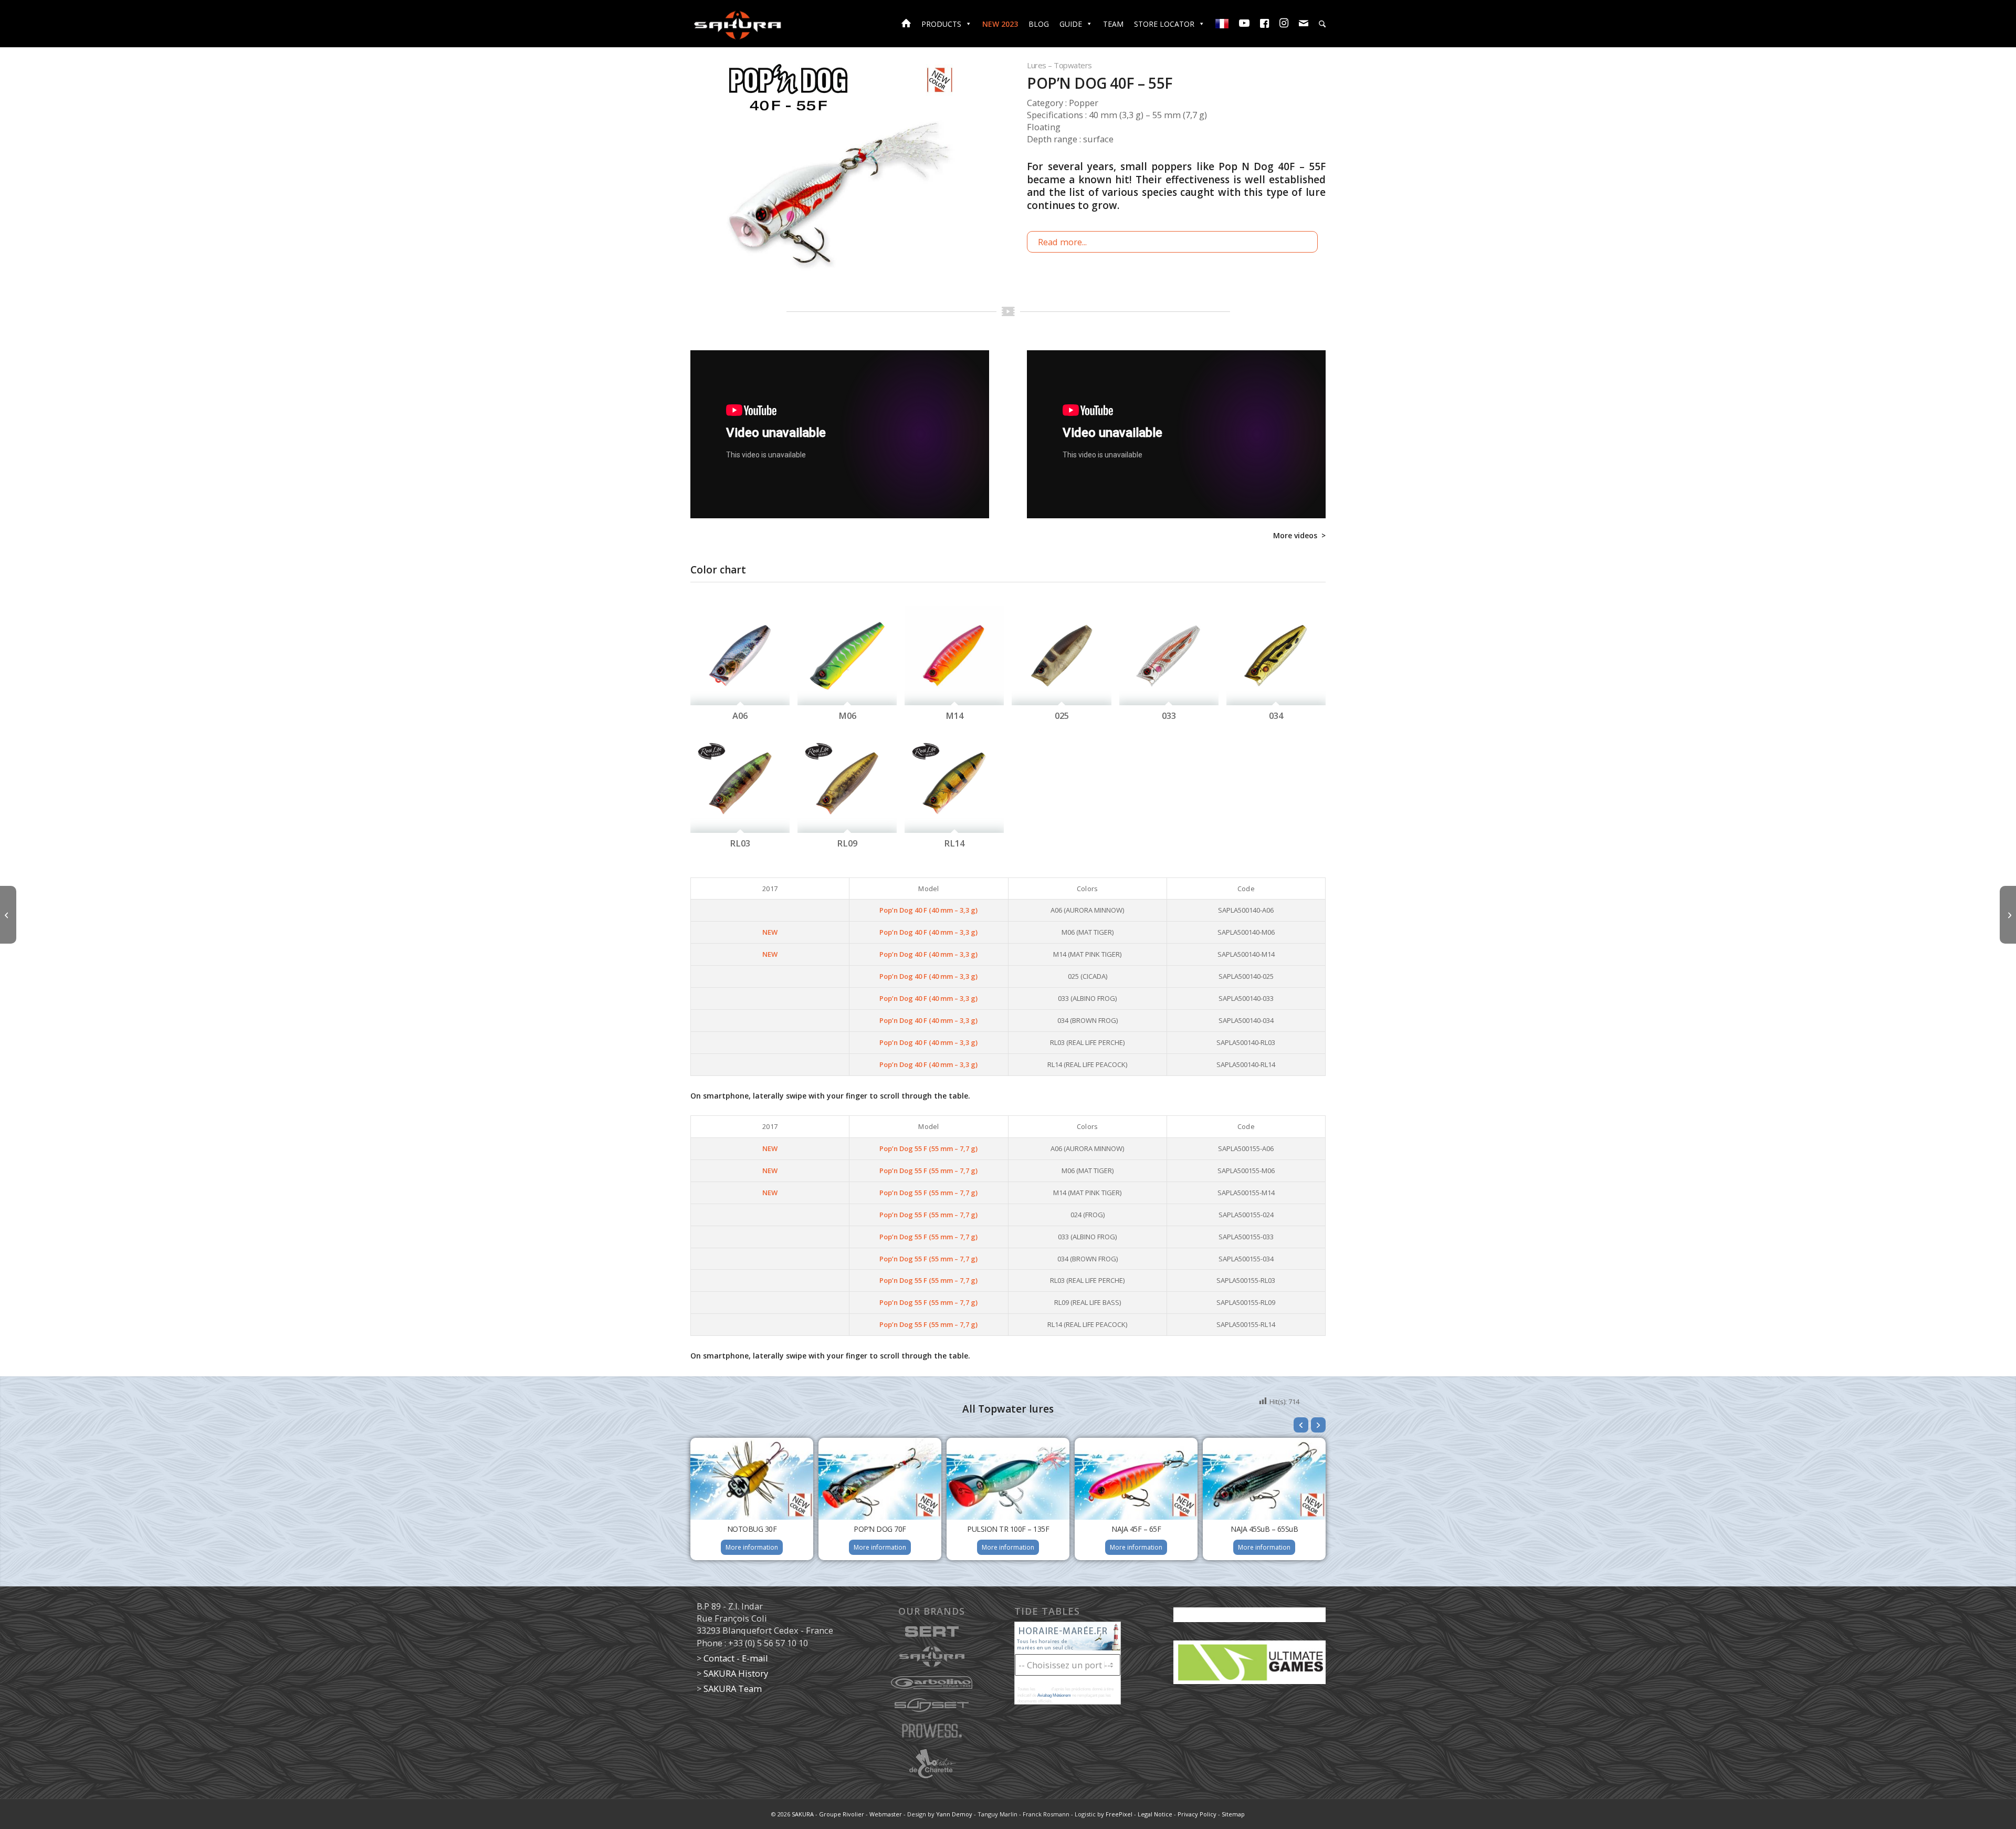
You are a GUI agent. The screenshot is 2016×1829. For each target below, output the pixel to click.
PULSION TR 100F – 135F (1008, 1529)
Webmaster (886, 1814)
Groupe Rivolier (842, 1814)
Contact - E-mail (736, 1658)
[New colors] (839, 178)
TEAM (1113, 24)
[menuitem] (1322, 25)
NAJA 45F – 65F (1136, 1529)
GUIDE (1071, 24)
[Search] (1322, 24)
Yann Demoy (954, 1814)
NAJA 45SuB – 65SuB (1264, 1529)
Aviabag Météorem (1054, 1695)
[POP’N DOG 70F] (2008, 915)
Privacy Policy (1197, 1814)
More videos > (1299, 535)
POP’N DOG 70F (880, 1529)
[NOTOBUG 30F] (8, 915)
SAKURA (803, 1814)
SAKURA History (736, 1673)
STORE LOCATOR (1164, 24)
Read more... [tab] (1062, 242)
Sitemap (1233, 1814)
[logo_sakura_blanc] (738, 24)
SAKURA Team (733, 1689)
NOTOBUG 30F (752, 1529)
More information (752, 1547)
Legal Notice (1155, 1814)
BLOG (1039, 24)
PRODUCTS (941, 24)
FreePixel (1119, 1814)
